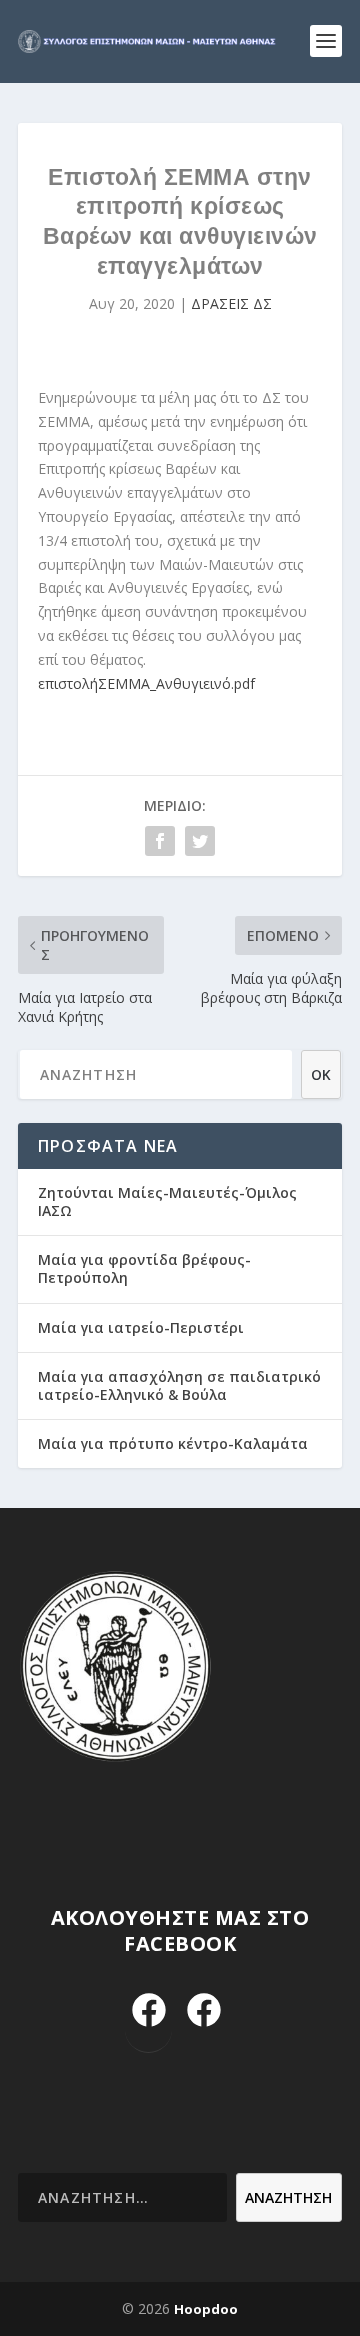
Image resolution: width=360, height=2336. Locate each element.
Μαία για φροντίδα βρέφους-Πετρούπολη (144, 1268)
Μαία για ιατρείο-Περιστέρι (141, 1327)
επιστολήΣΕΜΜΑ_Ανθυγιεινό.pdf (146, 683)
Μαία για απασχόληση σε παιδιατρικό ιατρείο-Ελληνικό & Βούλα (179, 1385)
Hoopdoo (206, 2309)
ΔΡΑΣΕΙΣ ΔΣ (231, 303)
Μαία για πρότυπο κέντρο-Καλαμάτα (173, 1443)
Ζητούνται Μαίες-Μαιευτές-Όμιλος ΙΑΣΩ (167, 1201)
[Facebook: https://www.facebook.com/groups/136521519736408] (203, 2011)
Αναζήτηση (288, 2197)
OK (321, 1074)
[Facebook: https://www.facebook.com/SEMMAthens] (148, 2011)
